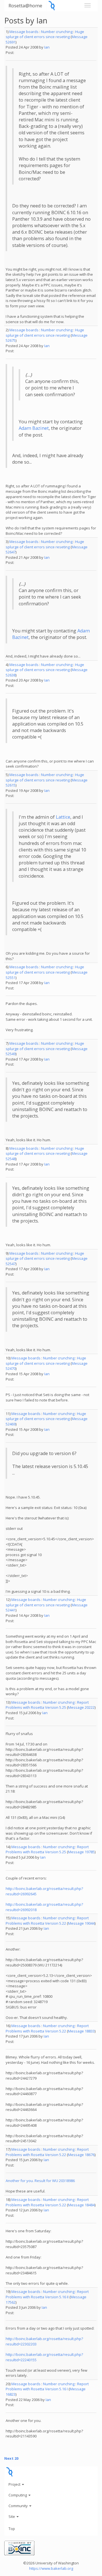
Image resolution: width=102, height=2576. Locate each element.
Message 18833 (81, 2031)
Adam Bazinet (34, 428)
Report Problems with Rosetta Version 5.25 (47, 1705)
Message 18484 (81, 2205)
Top (12, 2529)
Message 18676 (81, 2155)
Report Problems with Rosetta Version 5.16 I (47, 2386)
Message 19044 (81, 1923)
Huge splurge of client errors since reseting (45, 34)
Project (15, 2484)
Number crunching (57, 32)
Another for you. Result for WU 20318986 (40, 2181)
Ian (47, 47)
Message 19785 (81, 1852)
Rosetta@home (25, 6)
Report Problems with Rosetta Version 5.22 (47, 1921)
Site (12, 2516)
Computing (18, 2495)
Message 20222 (81, 1707)
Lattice (63, 817)
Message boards (24, 32)
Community (19, 2506)
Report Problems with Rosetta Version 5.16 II (47, 2294)
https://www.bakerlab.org (51, 2568)
